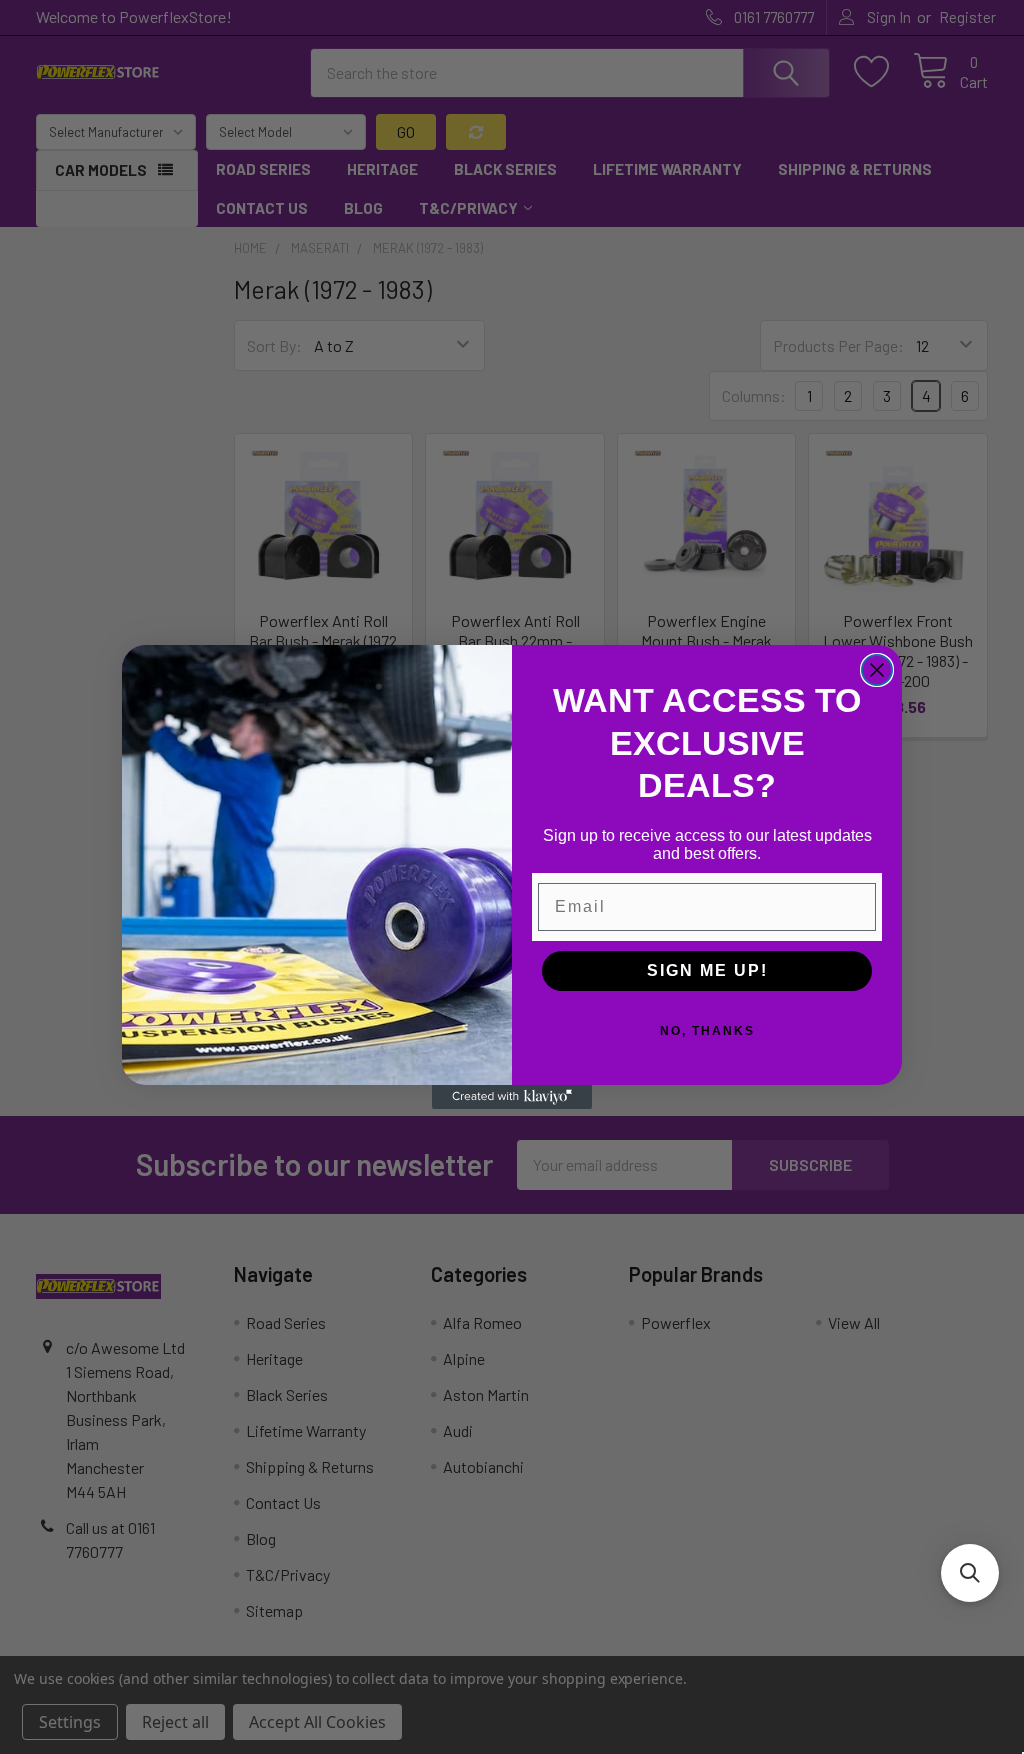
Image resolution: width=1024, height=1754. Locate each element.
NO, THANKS (707, 1031)
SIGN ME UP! (707, 970)
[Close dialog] (877, 670)
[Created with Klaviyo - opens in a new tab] (512, 1097)
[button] (970, 1573)
